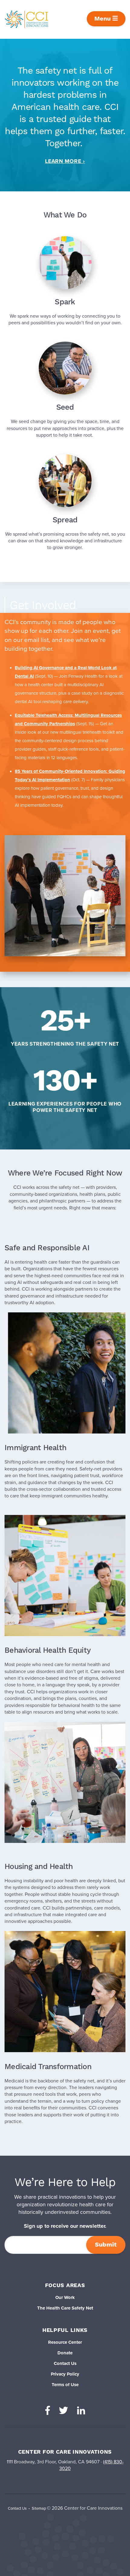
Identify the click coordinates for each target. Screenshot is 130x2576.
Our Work (65, 2297)
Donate (65, 2353)
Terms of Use (65, 2385)
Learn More (63, 161)
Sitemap (39, 2508)
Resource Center (65, 2342)
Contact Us (65, 2363)
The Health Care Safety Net (65, 2308)
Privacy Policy (65, 2374)
